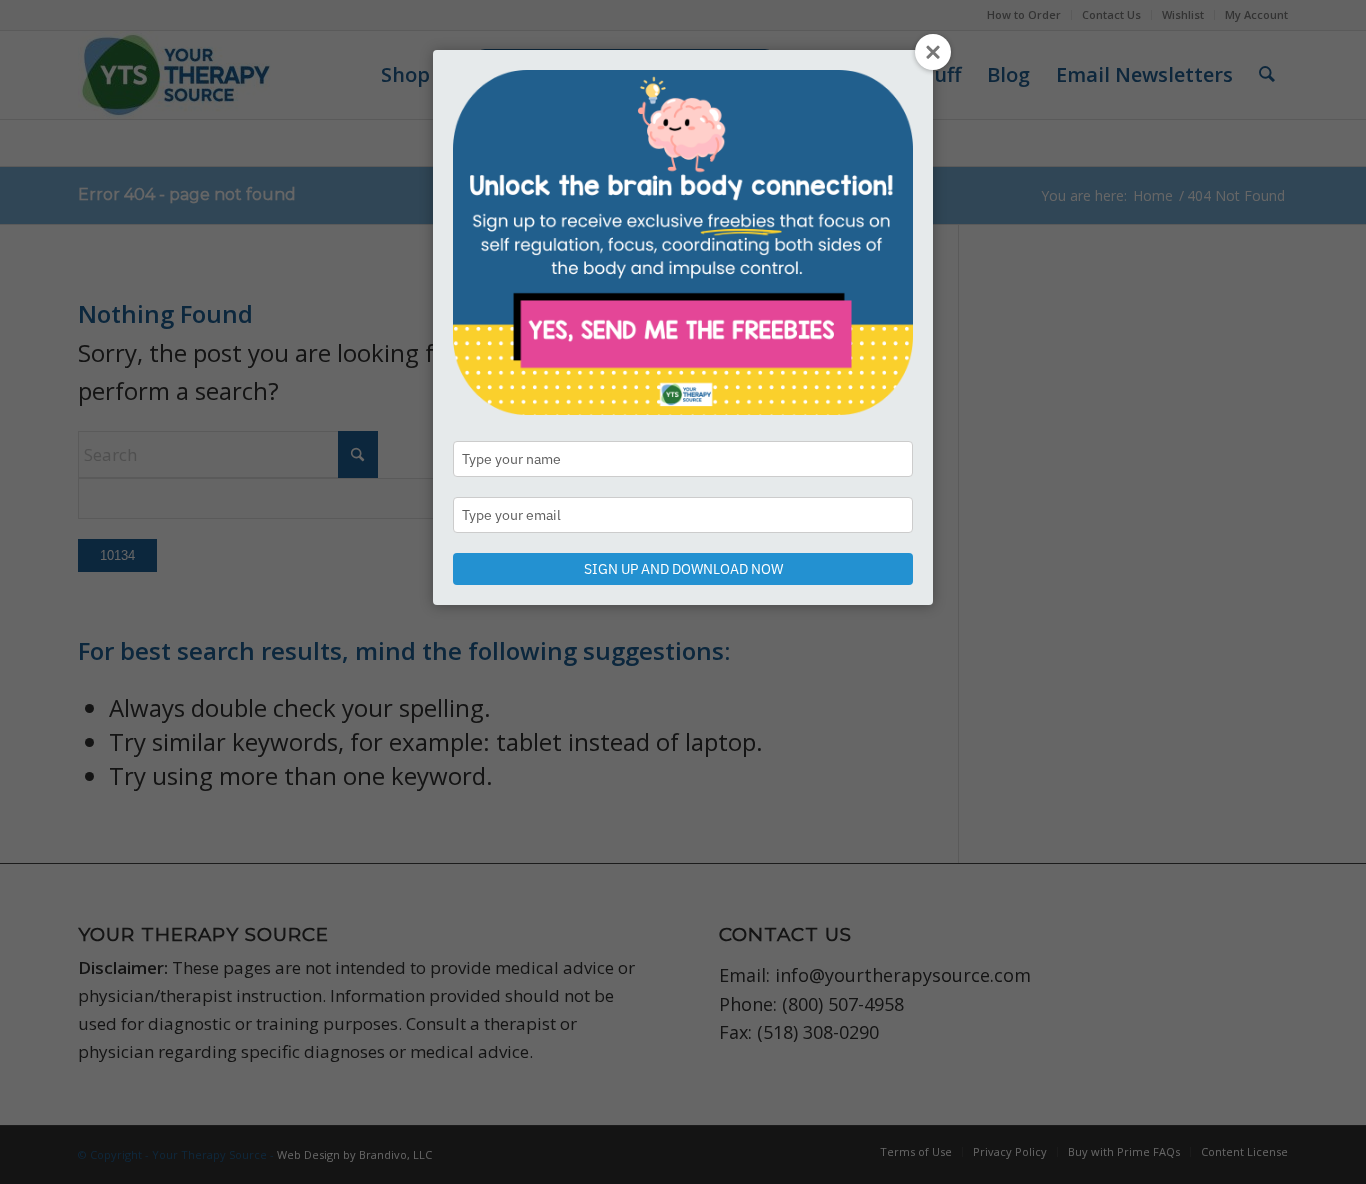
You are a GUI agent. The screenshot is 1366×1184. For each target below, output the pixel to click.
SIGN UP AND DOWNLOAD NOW (683, 569)
